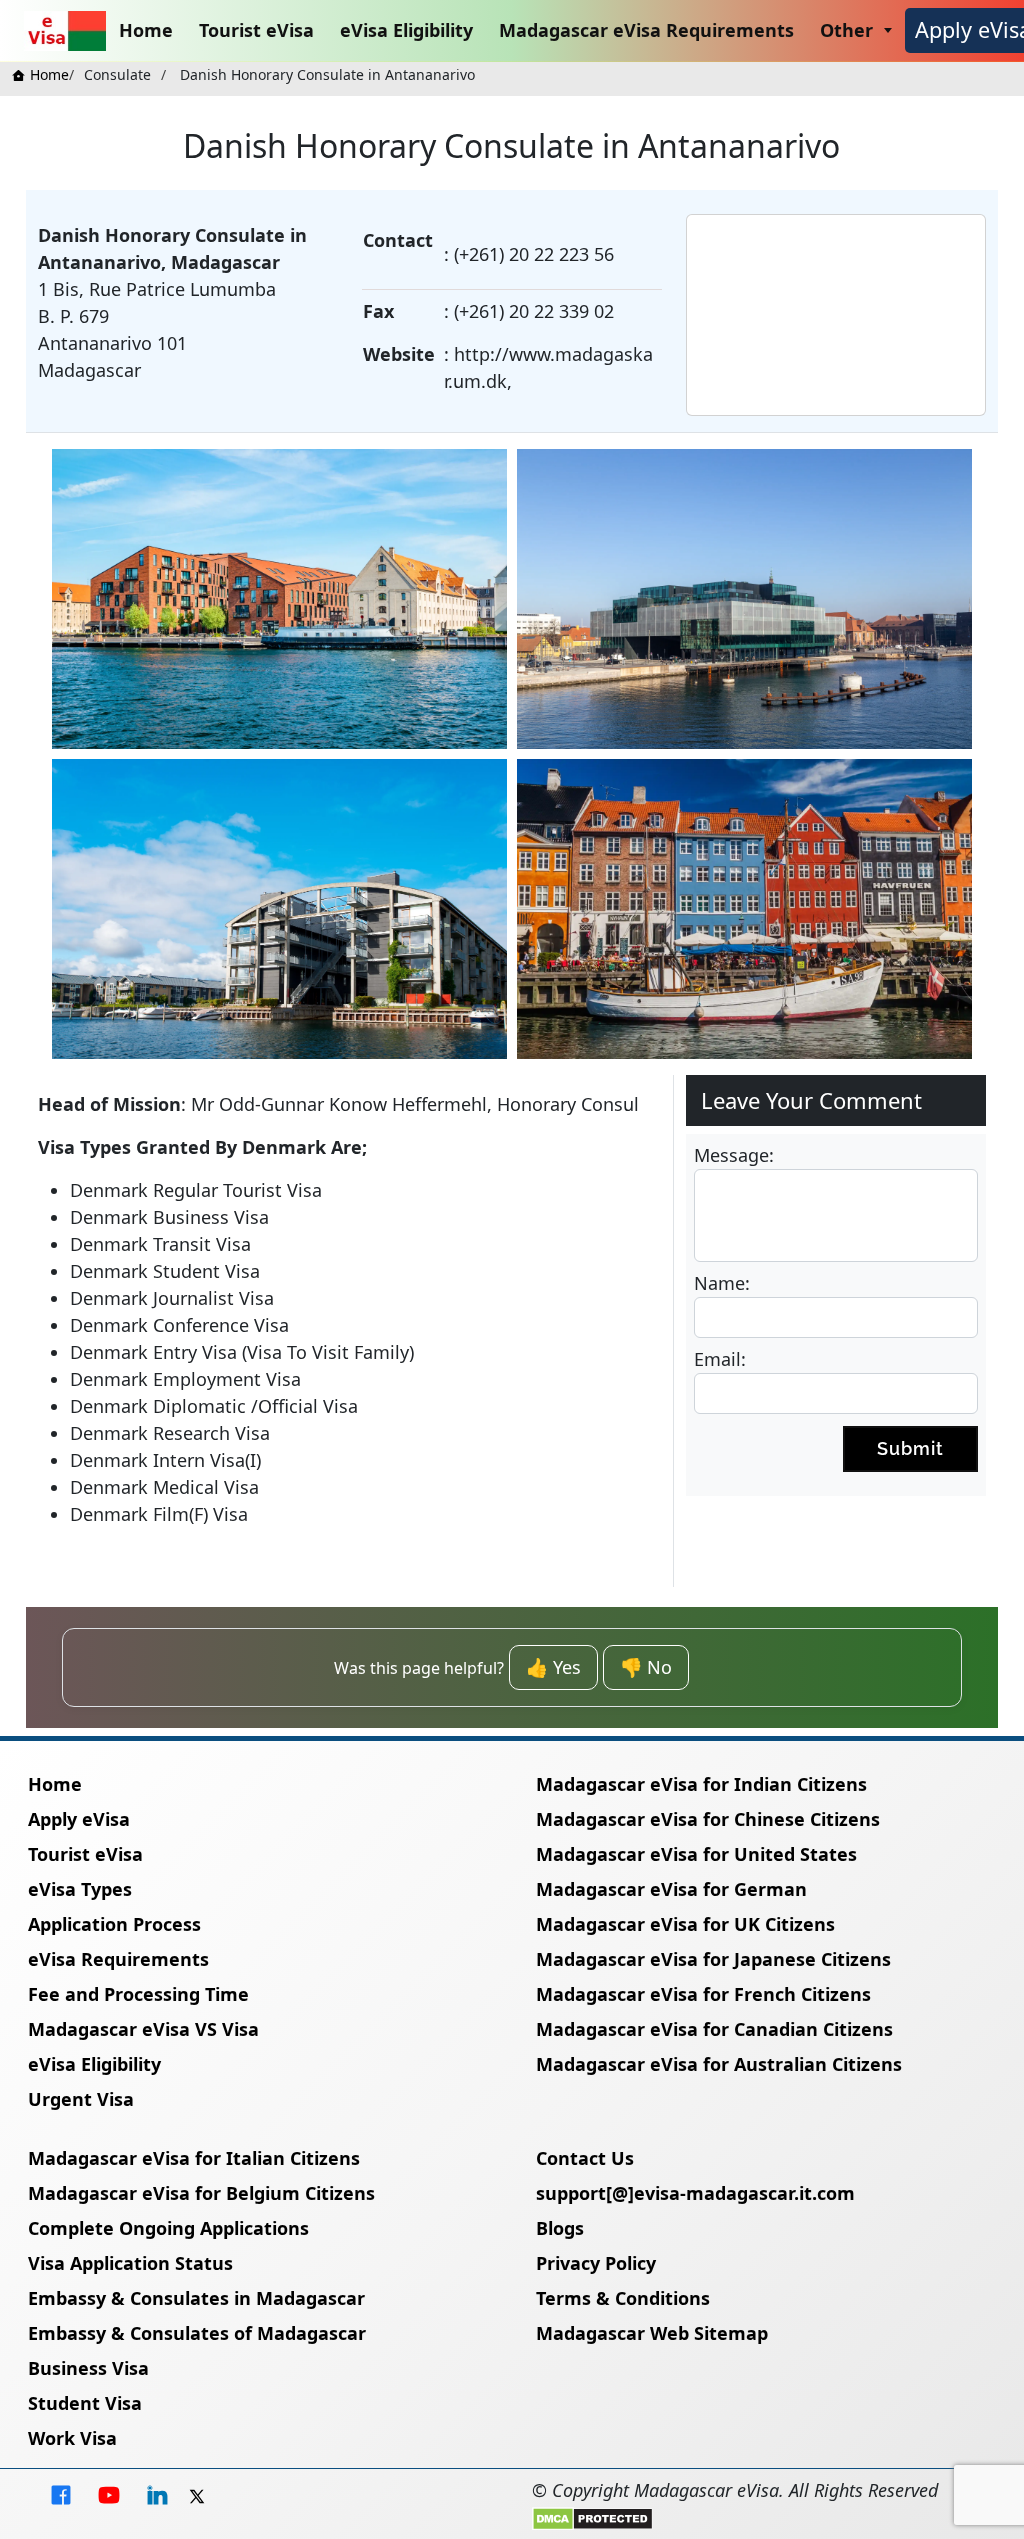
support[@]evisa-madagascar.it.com (695, 2193)
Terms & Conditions (623, 2298)
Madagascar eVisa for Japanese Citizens (713, 1959)
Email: (720, 1359)
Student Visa (85, 2403)
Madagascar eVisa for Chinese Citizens (708, 1819)
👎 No (646, 1667)
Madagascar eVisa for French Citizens (703, 1994)
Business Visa (88, 2368)
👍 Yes (553, 1667)
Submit (910, 1448)
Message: (734, 1155)
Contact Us (585, 2158)
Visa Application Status (130, 2263)
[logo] (65, 31)
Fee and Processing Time (138, 1994)
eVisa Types (80, 1889)
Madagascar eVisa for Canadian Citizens (714, 2029)
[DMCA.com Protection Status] (592, 2517)
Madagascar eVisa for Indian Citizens (701, 1784)
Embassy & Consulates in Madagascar (196, 2298)
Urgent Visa (81, 2099)
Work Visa (72, 2438)
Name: (722, 1283)
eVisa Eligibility (406, 30)
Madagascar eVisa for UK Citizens (685, 1924)
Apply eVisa (79, 1819)
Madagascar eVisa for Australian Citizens (719, 2064)
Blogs (560, 2228)
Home (146, 30)
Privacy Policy (596, 2263)
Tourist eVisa (256, 30)
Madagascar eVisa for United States (696, 1854)
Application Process (114, 1924)
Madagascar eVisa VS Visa (143, 2029)
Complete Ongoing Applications (168, 2228)
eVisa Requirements (118, 1959)
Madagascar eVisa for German (671, 1889)
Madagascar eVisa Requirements (646, 30)
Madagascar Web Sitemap (652, 2333)
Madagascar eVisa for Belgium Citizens (201, 2193)
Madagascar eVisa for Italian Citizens (194, 2158)
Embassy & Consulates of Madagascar (197, 2333)
